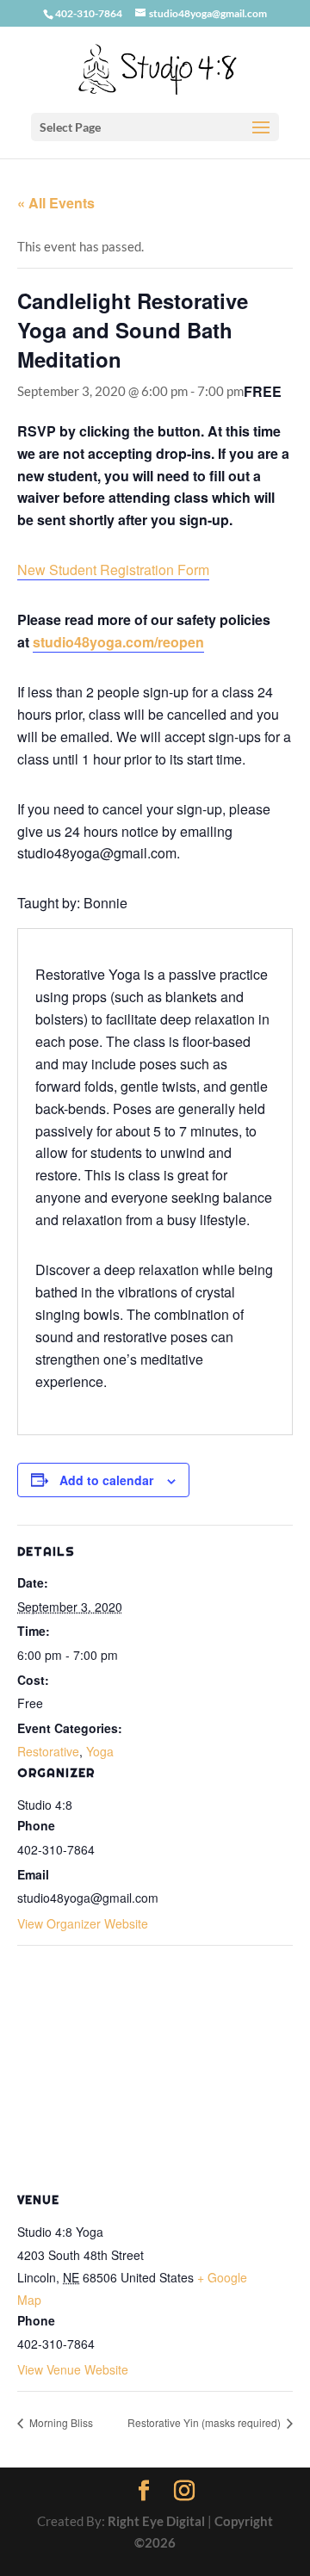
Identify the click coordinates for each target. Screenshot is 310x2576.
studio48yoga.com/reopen (118, 642)
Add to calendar (106, 1480)
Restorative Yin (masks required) (205, 2422)
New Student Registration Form (113, 570)
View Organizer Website (83, 1923)
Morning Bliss (60, 2422)
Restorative (48, 1751)
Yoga (100, 1751)
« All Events (56, 203)
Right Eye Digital (156, 2521)
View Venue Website (73, 2369)
